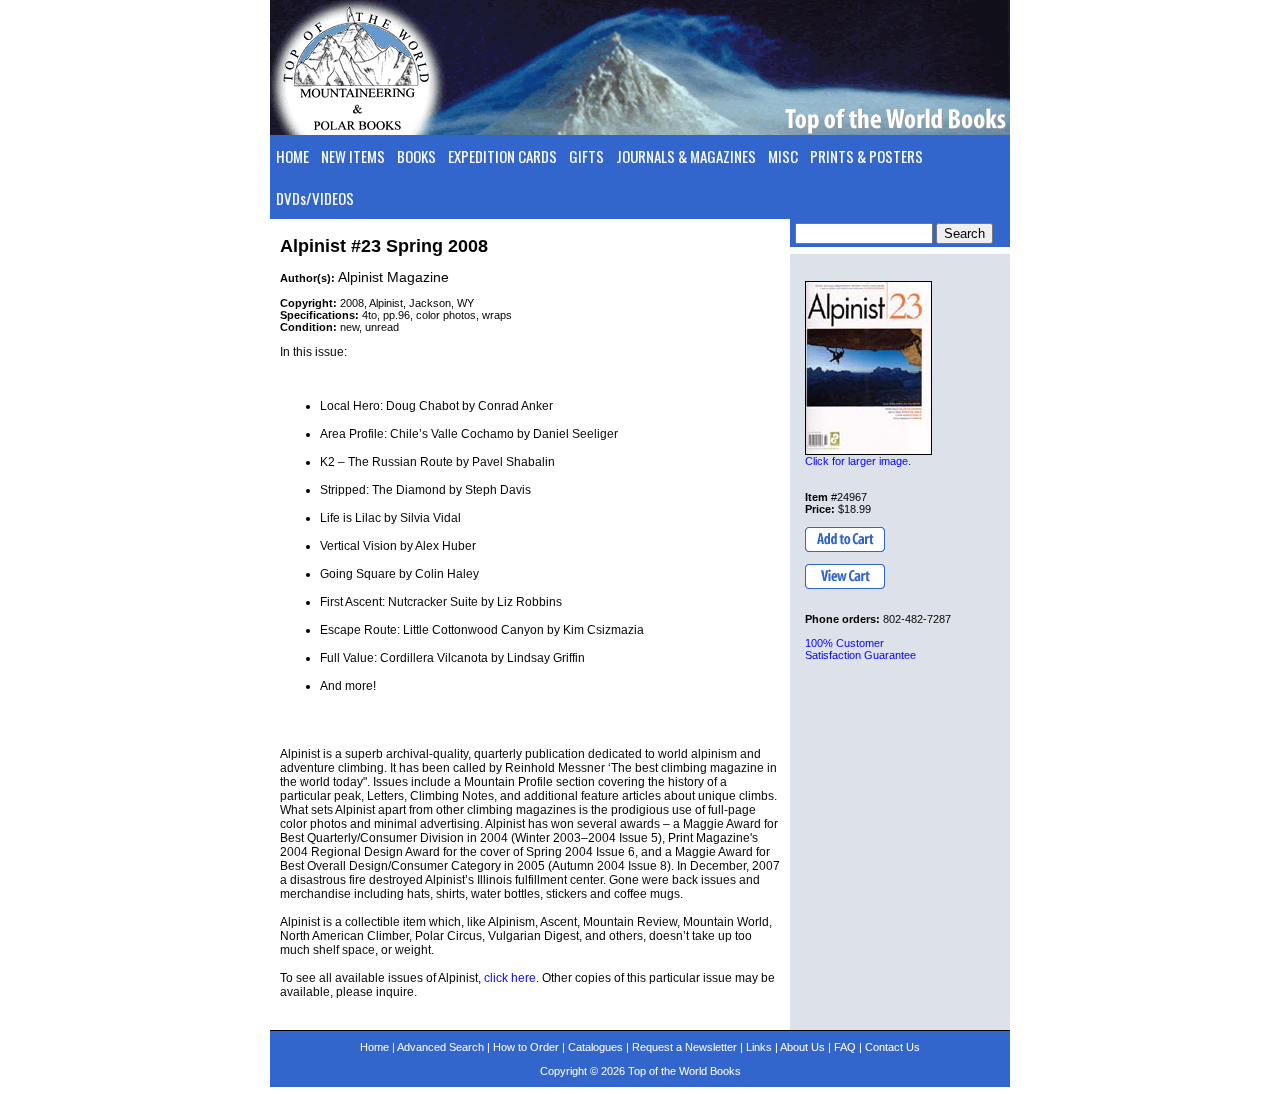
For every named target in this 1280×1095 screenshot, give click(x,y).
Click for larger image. (858, 461)
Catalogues (595, 1047)
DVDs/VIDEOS (315, 198)
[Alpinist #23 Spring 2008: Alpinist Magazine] (868, 368)
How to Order (526, 1047)
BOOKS (416, 156)
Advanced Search (440, 1047)
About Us (802, 1047)
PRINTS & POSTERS (866, 156)
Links (759, 1047)
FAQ (845, 1047)
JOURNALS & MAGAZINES (686, 156)
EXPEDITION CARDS (502, 156)
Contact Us (892, 1047)
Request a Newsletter (684, 1047)
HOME (292, 156)
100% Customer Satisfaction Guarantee (860, 649)
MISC (783, 156)
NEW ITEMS (353, 156)
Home (374, 1047)
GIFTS (586, 156)
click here (510, 978)
